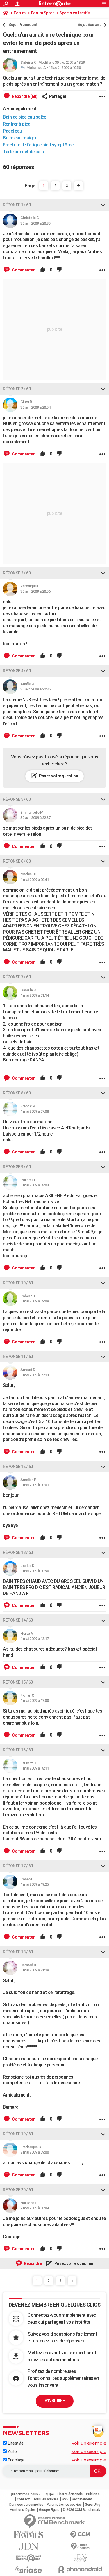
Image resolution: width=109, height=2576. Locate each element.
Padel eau (12, 131)
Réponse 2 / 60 (17, 389)
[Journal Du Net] (29, 2546)
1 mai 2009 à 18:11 (34, 1768)
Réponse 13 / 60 (18, 1552)
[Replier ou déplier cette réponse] (103, 205)
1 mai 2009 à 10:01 (34, 1485)
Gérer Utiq (92, 2505)
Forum (20, 13)
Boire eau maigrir (20, 138)
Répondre (33, 2263)
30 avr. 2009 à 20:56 (35, 591)
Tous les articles (46, 2499)
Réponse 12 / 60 (18, 1467)
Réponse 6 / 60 (17, 861)
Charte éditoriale (70, 2494)
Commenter (23, 270)
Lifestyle (15, 2443)
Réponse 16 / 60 (18, 1750)
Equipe (49, 2494)
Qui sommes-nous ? (25, 2494)
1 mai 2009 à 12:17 (34, 1639)
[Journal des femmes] (29, 2535)
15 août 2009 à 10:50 (65, 68)
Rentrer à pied (17, 124)
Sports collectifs (75, 13)
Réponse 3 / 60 (17, 573)
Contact (23, 2499)
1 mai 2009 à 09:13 (34, 1375)
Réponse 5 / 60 (17, 799)
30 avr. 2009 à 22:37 (35, 818)
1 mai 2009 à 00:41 (34, 880)
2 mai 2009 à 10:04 (34, 2208)
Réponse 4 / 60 (17, 671)
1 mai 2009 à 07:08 (34, 1111)
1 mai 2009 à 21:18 (34, 1970)
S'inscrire (55, 2401)
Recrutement (82, 2499)
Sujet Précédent (23, 25)
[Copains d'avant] (29, 2558)
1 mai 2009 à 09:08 (34, 1301)
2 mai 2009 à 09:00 (34, 2152)
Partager (58, 96)
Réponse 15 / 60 (18, 1682)
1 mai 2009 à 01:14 (34, 995)
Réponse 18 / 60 (18, 1952)
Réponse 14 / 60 (18, 1620)
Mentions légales (23, 2510)
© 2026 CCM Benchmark (81, 2510)
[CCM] (81, 2535)
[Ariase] (29, 2570)
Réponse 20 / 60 (18, 2190)
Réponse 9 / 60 (17, 1167)
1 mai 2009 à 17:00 (34, 1701)
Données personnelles (26, 2505)
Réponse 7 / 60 (17, 977)
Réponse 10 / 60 (18, 1283)
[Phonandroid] (81, 2569)
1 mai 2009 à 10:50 (34, 1571)
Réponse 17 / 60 (18, 1866)
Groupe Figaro (49, 2510)
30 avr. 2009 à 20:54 (35, 407)
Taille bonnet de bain (23, 152)
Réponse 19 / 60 (18, 2134)
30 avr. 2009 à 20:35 (35, 223)
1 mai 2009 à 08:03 (34, 1185)
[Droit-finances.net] (81, 2546)
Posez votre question (58, 776)
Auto (12, 2452)
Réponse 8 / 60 (17, 1093)
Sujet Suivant (89, 25)
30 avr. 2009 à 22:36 (35, 689)
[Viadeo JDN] (81, 2558)
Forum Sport (43, 13)
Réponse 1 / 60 (17, 205)
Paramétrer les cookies (64, 2505)
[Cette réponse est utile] (42, 270)
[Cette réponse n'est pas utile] (60, 270)
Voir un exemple (89, 2443)
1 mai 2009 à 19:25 (34, 1884)
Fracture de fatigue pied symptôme (38, 145)
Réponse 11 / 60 (18, 1357)
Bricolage (15, 2460)
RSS (65, 2499)
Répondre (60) (24, 96)
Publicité (93, 2494)
